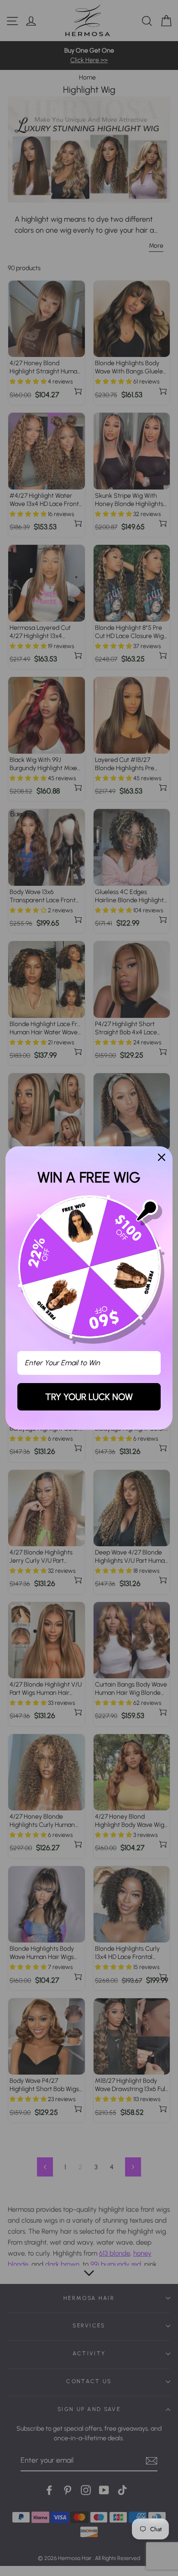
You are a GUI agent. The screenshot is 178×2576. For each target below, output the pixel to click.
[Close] (162, 1157)
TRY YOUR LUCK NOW (89, 1397)
